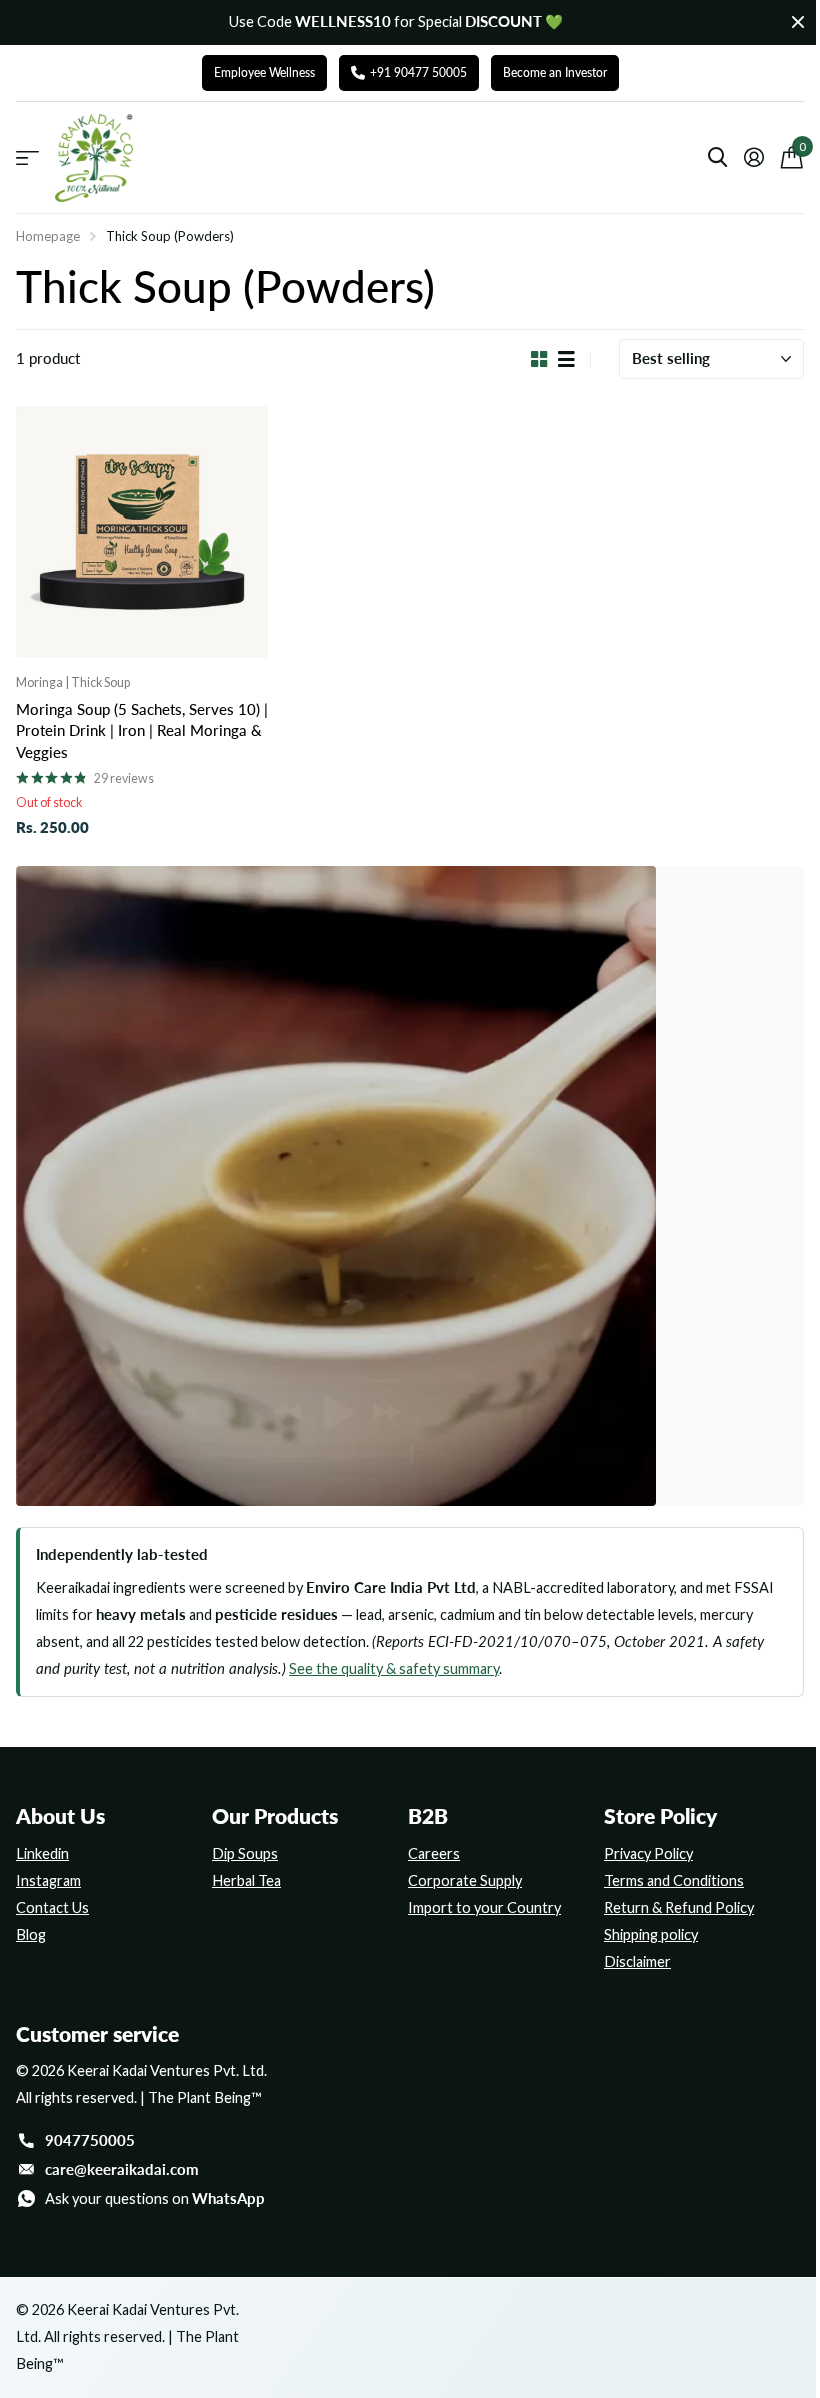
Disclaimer (637, 1961)
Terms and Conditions (674, 1880)
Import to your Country (484, 1907)
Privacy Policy (648, 1853)
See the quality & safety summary (394, 1668)
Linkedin (42, 1853)
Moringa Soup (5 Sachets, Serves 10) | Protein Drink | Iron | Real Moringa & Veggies (142, 731)
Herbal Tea (246, 1880)
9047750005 (90, 2140)
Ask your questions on (155, 2198)
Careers (434, 1853)
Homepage (48, 236)
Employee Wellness (264, 72)
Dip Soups (245, 1853)
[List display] (566, 360)
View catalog (27, 158)
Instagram (48, 1880)
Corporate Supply (465, 1880)
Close (798, 22)
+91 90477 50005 (418, 72)
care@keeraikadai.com (122, 2169)
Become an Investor (555, 72)
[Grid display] (539, 360)
